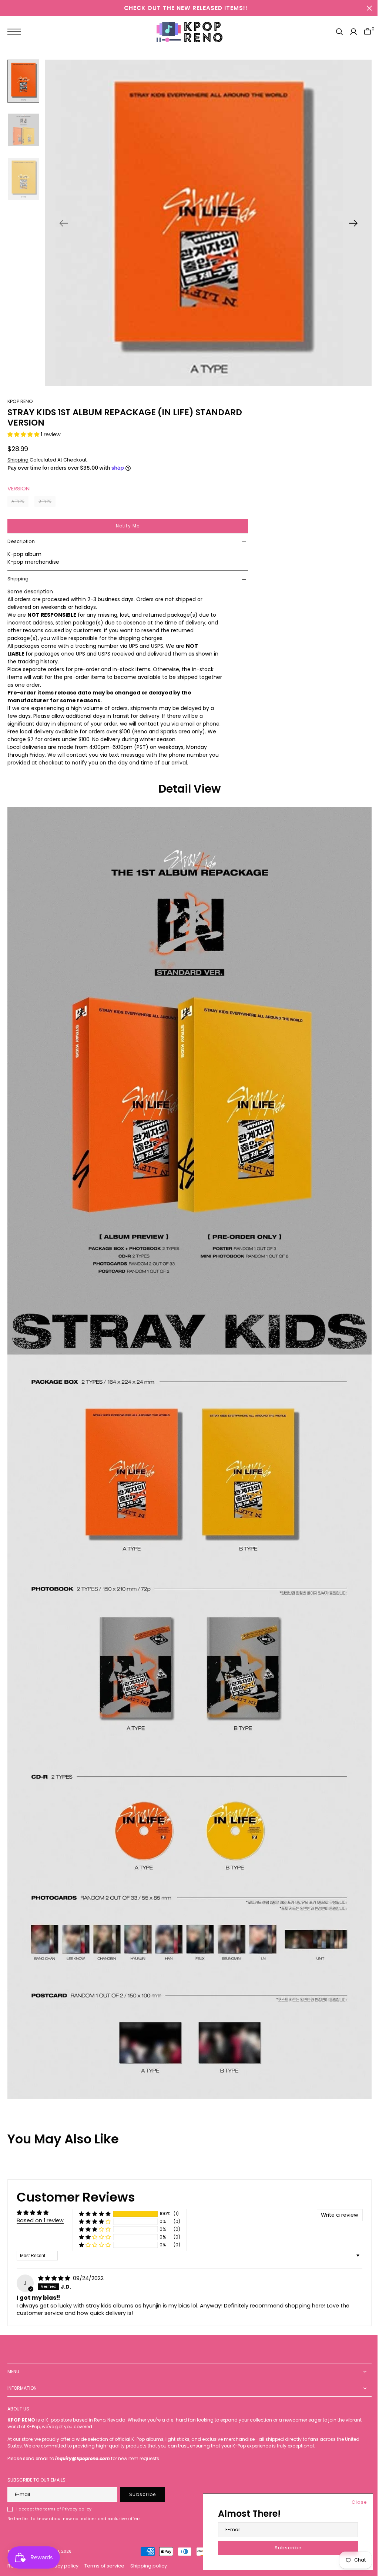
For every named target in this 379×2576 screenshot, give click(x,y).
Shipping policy (149, 2566)
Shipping (18, 479)
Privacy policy (62, 2566)
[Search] (334, 32)
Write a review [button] (334, 2215)
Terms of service (104, 2566)
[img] (55, 2278)
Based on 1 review (40, 2220)
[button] (16, 32)
